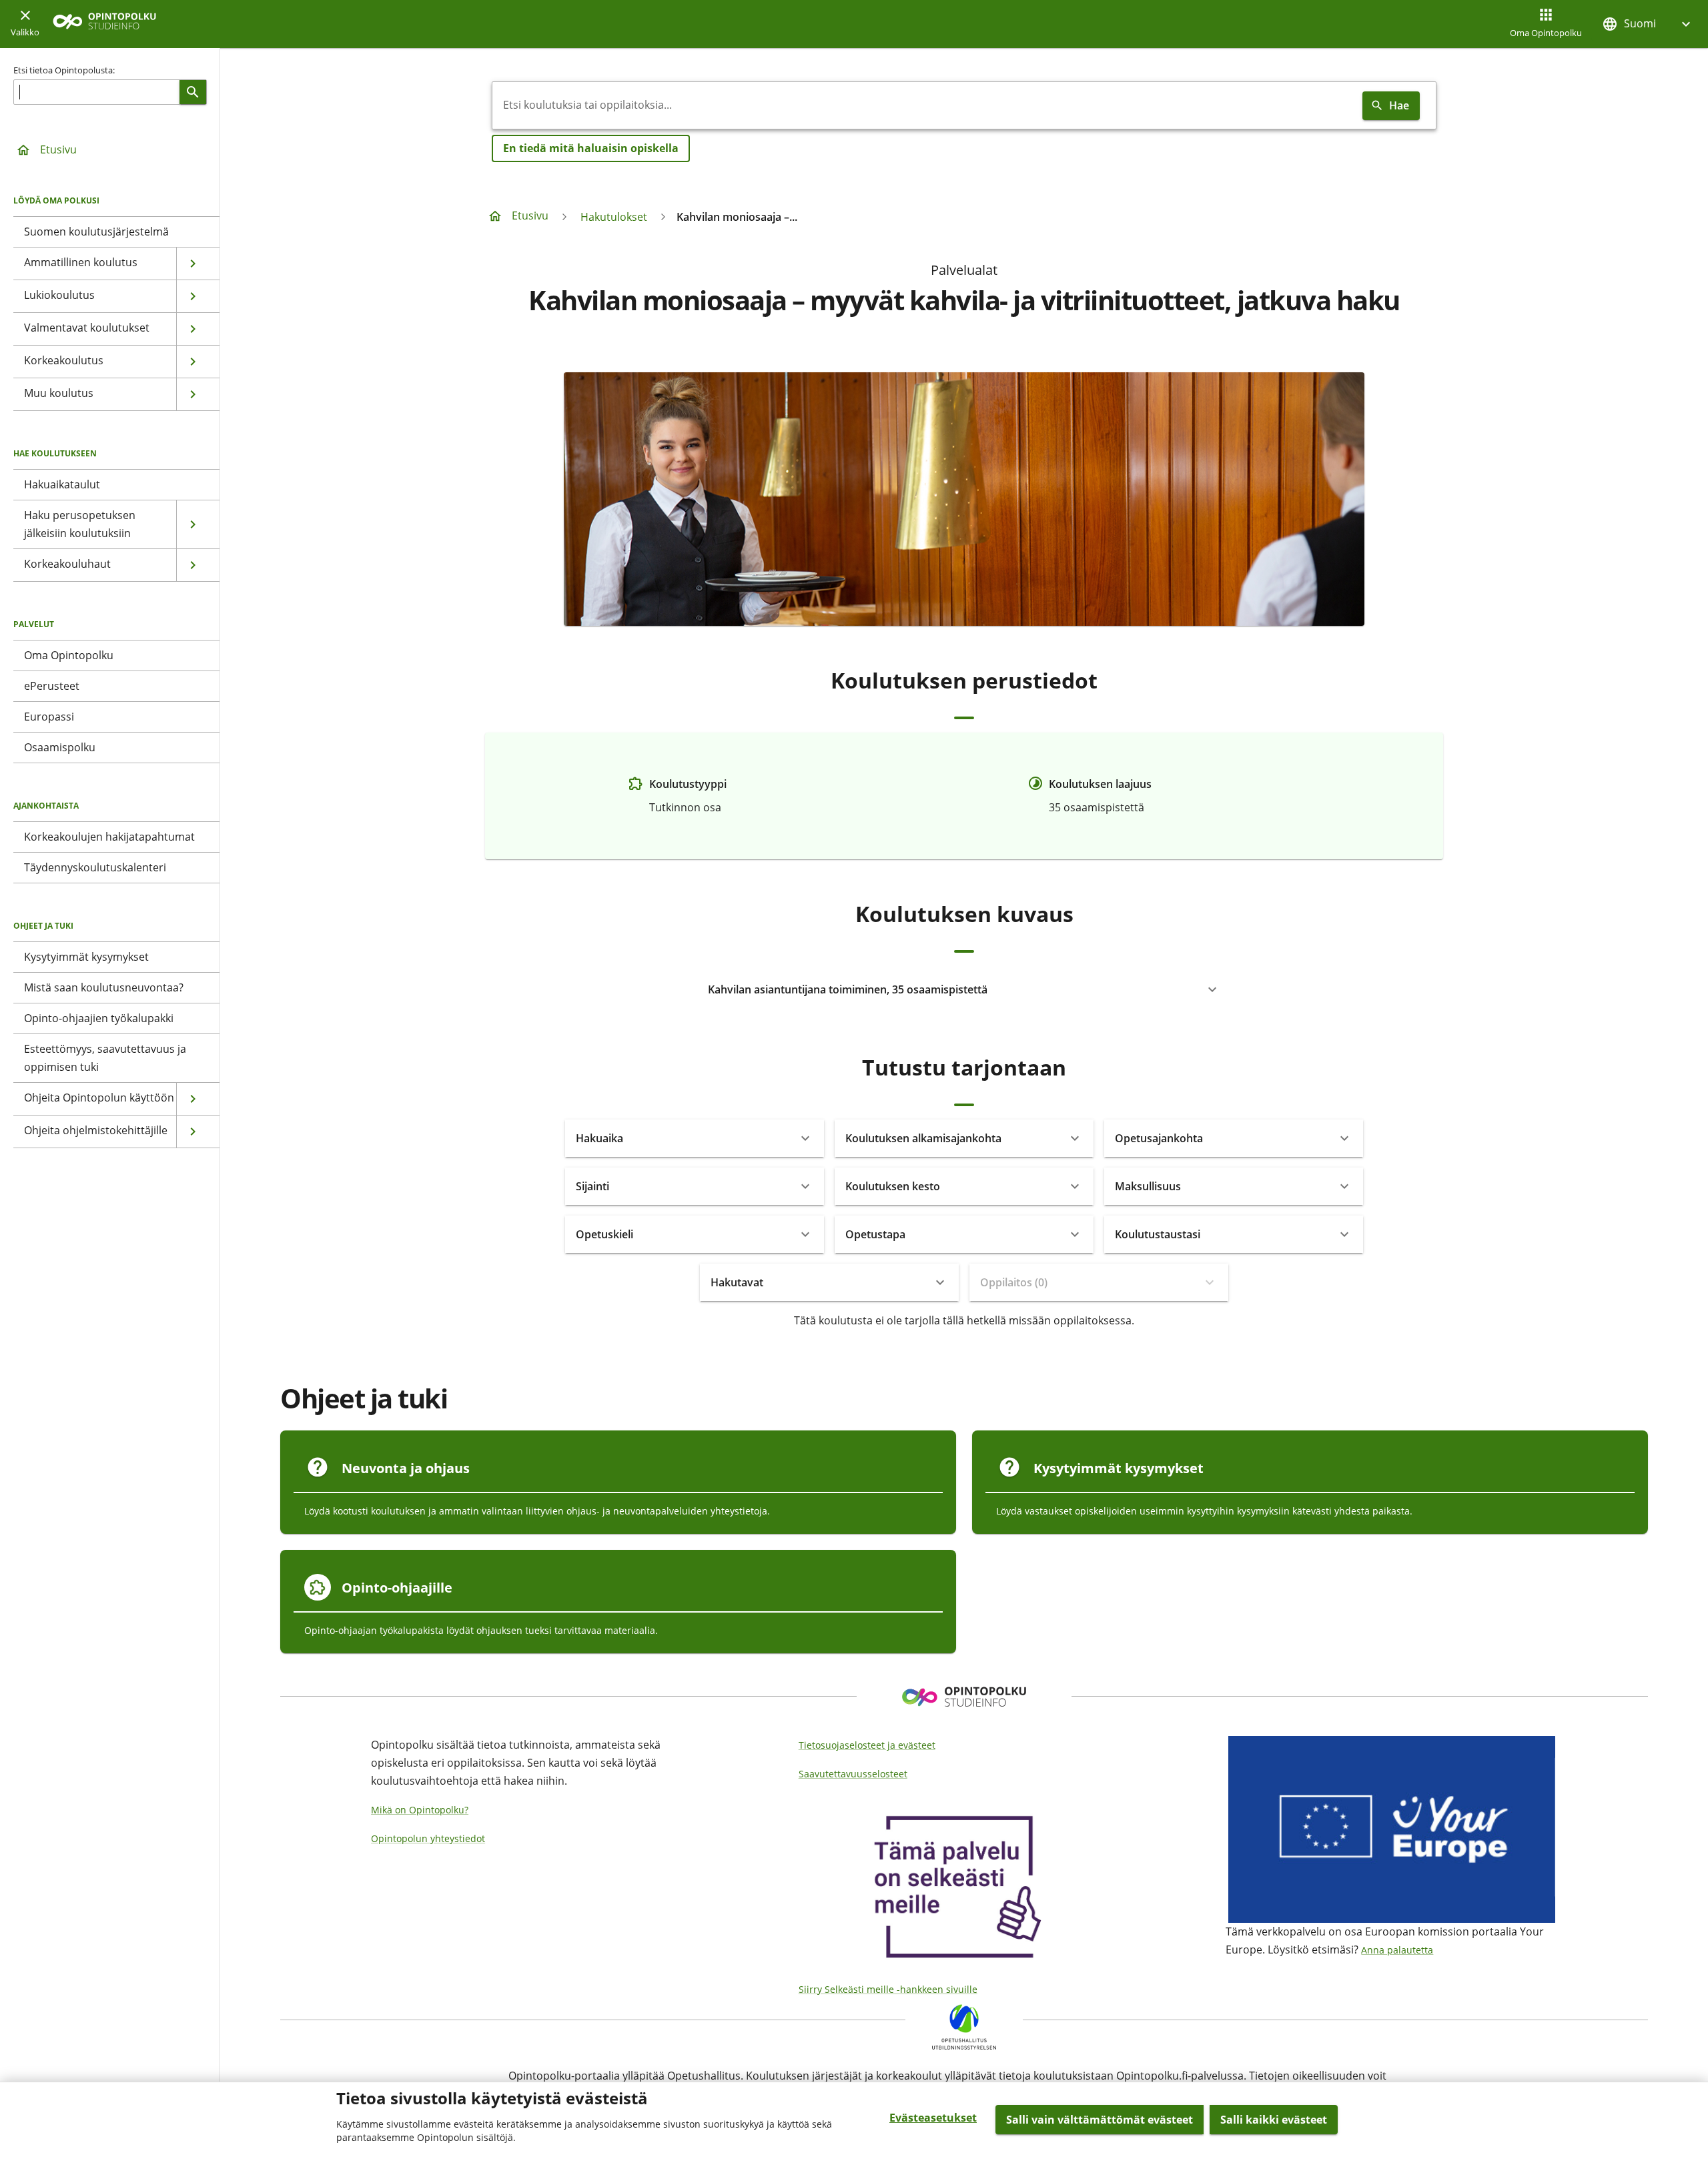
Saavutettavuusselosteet (853, 1774)
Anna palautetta (1397, 1950)
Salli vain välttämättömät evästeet (1100, 2120)
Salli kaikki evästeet (1274, 2120)
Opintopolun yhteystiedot (428, 1838)
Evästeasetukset (933, 2118)
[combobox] (925, 105)
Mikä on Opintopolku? (420, 1810)
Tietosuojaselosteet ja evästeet (867, 1745)
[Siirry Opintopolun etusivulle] (104, 24)
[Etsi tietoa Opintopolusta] (193, 92)
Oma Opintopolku (1546, 33)
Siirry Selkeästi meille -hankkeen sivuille (888, 1989)
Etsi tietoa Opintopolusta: (64, 70)
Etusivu (58, 149)
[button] (1648, 24)
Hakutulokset (614, 217)
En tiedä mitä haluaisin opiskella (591, 148)
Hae (1399, 105)
